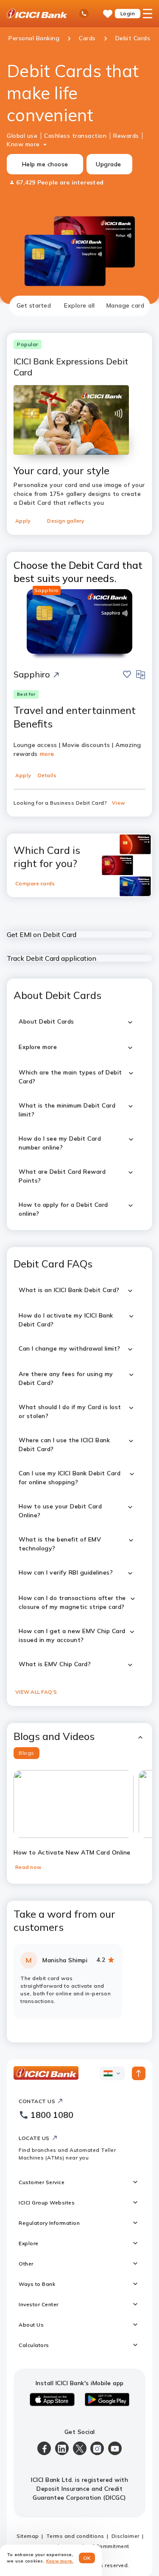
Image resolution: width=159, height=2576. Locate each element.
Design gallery (66, 521)
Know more (23, 144)
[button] (79, 1736)
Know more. (60, 2561)
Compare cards (35, 883)
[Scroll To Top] (139, 2073)
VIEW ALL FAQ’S (36, 1692)
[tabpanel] (79, 1179)
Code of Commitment (101, 2546)
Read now (28, 1867)
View (119, 803)
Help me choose (45, 164)
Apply (23, 521)
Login (128, 13)
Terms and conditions (75, 2536)
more (47, 754)
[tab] (34, 306)
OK (87, 2558)
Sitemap (28, 2536)
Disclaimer (126, 2536)
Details (47, 775)
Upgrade (109, 164)
